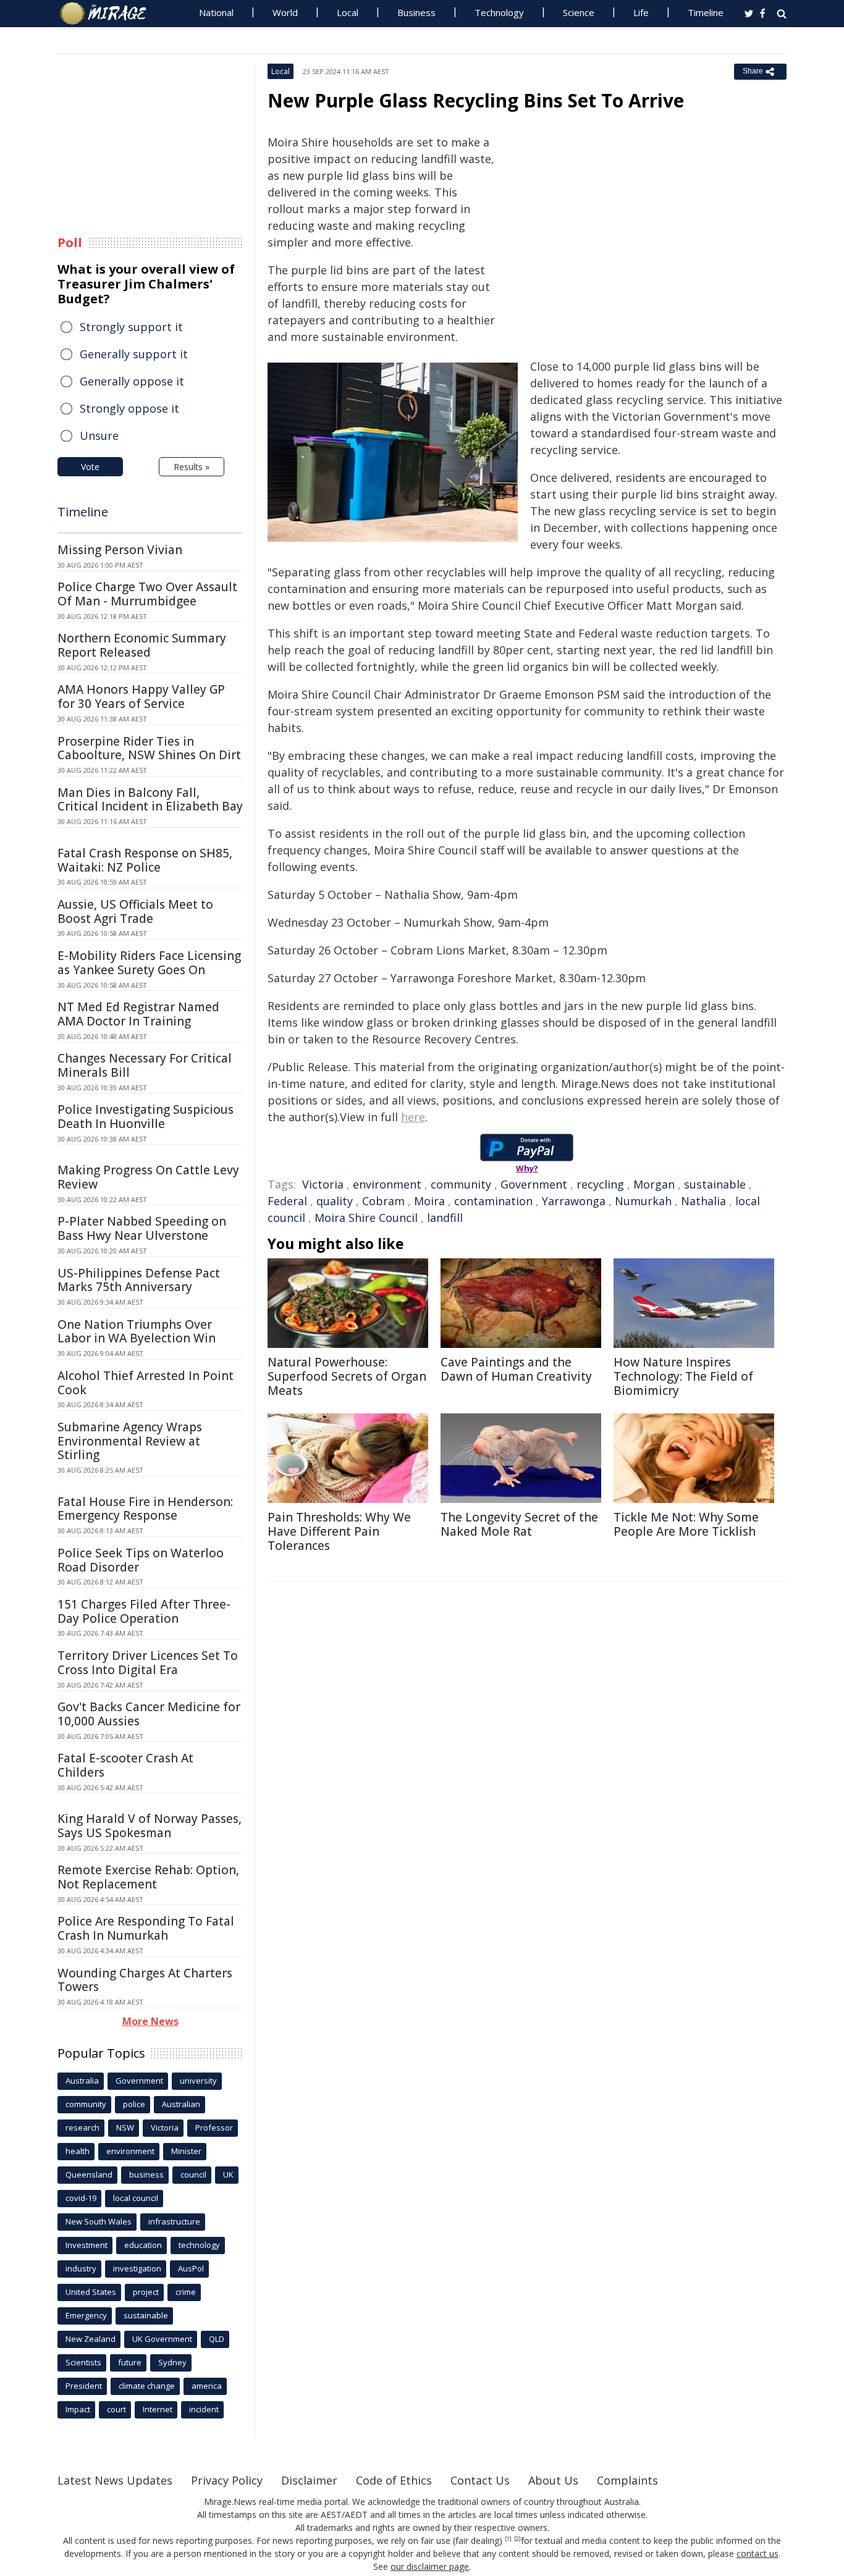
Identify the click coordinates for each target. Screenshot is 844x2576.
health (78, 2151)
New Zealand (91, 2339)
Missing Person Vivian (120, 550)
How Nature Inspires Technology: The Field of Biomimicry (683, 1376)
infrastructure (174, 2221)
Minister (186, 2151)
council (193, 2174)
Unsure (99, 436)
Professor (214, 2128)
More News (150, 2021)
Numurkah (643, 1201)
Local (348, 12)
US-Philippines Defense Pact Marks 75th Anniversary (139, 1280)
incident (204, 2409)
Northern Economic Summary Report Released (142, 645)
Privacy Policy (227, 2480)
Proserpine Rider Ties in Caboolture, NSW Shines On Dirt (149, 748)
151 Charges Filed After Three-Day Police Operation (144, 1611)
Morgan (654, 1184)
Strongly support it (131, 327)
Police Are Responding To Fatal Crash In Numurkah (146, 1928)
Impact (78, 2409)
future (130, 2362)
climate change (147, 2386)
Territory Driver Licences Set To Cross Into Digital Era (148, 1663)
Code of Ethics (394, 2480)
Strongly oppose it (129, 408)
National (216, 12)
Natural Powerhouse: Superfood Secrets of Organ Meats (347, 1376)
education (143, 2245)
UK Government (162, 2339)
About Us (553, 2480)
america (207, 2386)
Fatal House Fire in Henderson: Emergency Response (145, 1509)
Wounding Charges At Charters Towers (145, 1980)
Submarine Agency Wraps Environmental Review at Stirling (130, 1441)
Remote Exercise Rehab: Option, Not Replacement (148, 1877)
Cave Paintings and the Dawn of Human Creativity (516, 1369)
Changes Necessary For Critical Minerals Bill (145, 1065)
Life (641, 12)
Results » (192, 467)
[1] (508, 2539)
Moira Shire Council (366, 1218)
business (146, 2174)
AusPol (191, 2268)
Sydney (172, 2362)
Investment (87, 2245)
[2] (517, 2539)
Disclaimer (309, 2480)
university (198, 2081)
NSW (125, 2128)
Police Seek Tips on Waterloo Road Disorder (141, 1560)
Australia (82, 2081)
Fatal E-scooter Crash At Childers (125, 1765)
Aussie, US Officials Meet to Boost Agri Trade (135, 911)
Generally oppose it (132, 381)
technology (199, 2245)
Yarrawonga (574, 1201)
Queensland (89, 2174)
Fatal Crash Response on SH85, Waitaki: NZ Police (145, 860)
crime (186, 2292)
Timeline (706, 12)
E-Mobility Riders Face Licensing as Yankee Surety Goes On (149, 963)
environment (387, 1184)
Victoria (323, 1184)
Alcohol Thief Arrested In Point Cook (146, 1383)
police (134, 2104)
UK (228, 2174)
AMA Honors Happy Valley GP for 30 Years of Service (141, 697)
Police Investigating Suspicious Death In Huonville (146, 1117)
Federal (287, 1201)
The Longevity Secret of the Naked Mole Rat (519, 1524)
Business (416, 12)
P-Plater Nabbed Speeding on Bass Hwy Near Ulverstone (142, 1228)
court (116, 2409)
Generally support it (134, 354)
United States (91, 2292)
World (285, 12)
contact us (757, 2553)
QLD (217, 2339)
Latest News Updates (115, 2480)
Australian (181, 2104)
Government (534, 1184)
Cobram (383, 1201)
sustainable (715, 1184)
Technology (499, 12)
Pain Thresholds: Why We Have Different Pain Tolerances (339, 1531)
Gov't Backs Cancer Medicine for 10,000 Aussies (149, 1714)
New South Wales (99, 2221)
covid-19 (81, 2198)
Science (579, 12)
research (82, 2128)
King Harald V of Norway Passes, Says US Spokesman (150, 1826)
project (146, 2292)
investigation (137, 2268)
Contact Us (480, 2480)
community (461, 1184)
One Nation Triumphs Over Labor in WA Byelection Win (137, 1332)
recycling (600, 1184)
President (84, 2386)
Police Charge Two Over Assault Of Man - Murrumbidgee (147, 594)
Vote (90, 467)
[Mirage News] (109, 14)
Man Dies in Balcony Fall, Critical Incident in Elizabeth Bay (150, 800)
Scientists (83, 2362)
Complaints (627, 2480)
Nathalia (703, 1201)
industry (81, 2268)
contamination (493, 1201)
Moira (429, 1201)
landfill (445, 1218)
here (413, 1117)
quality (335, 1201)
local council (136, 2198)
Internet (158, 2409)
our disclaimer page (430, 2566)
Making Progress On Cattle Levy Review (148, 1177)
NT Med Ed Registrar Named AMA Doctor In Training (138, 1014)
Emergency (86, 2315)
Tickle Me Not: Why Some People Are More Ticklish (686, 1524)
